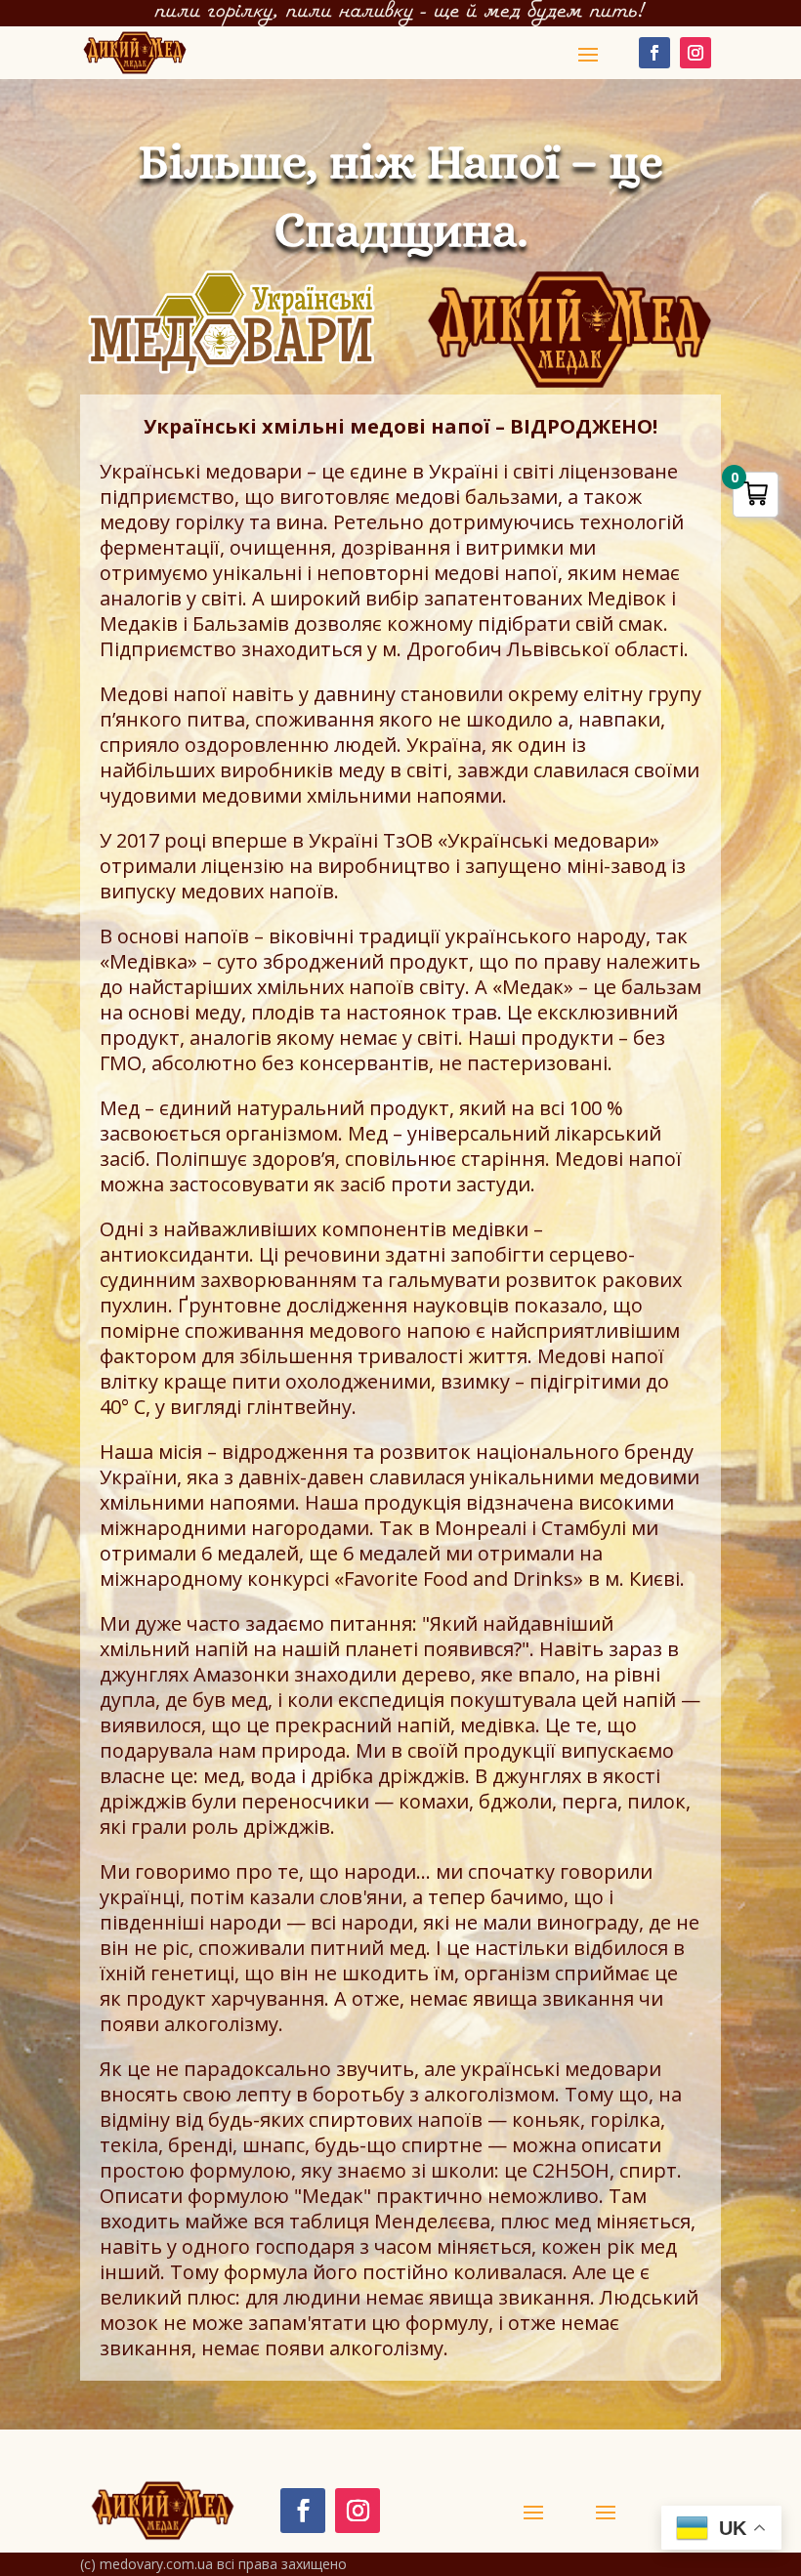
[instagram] (696, 53)
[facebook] (654, 53)
